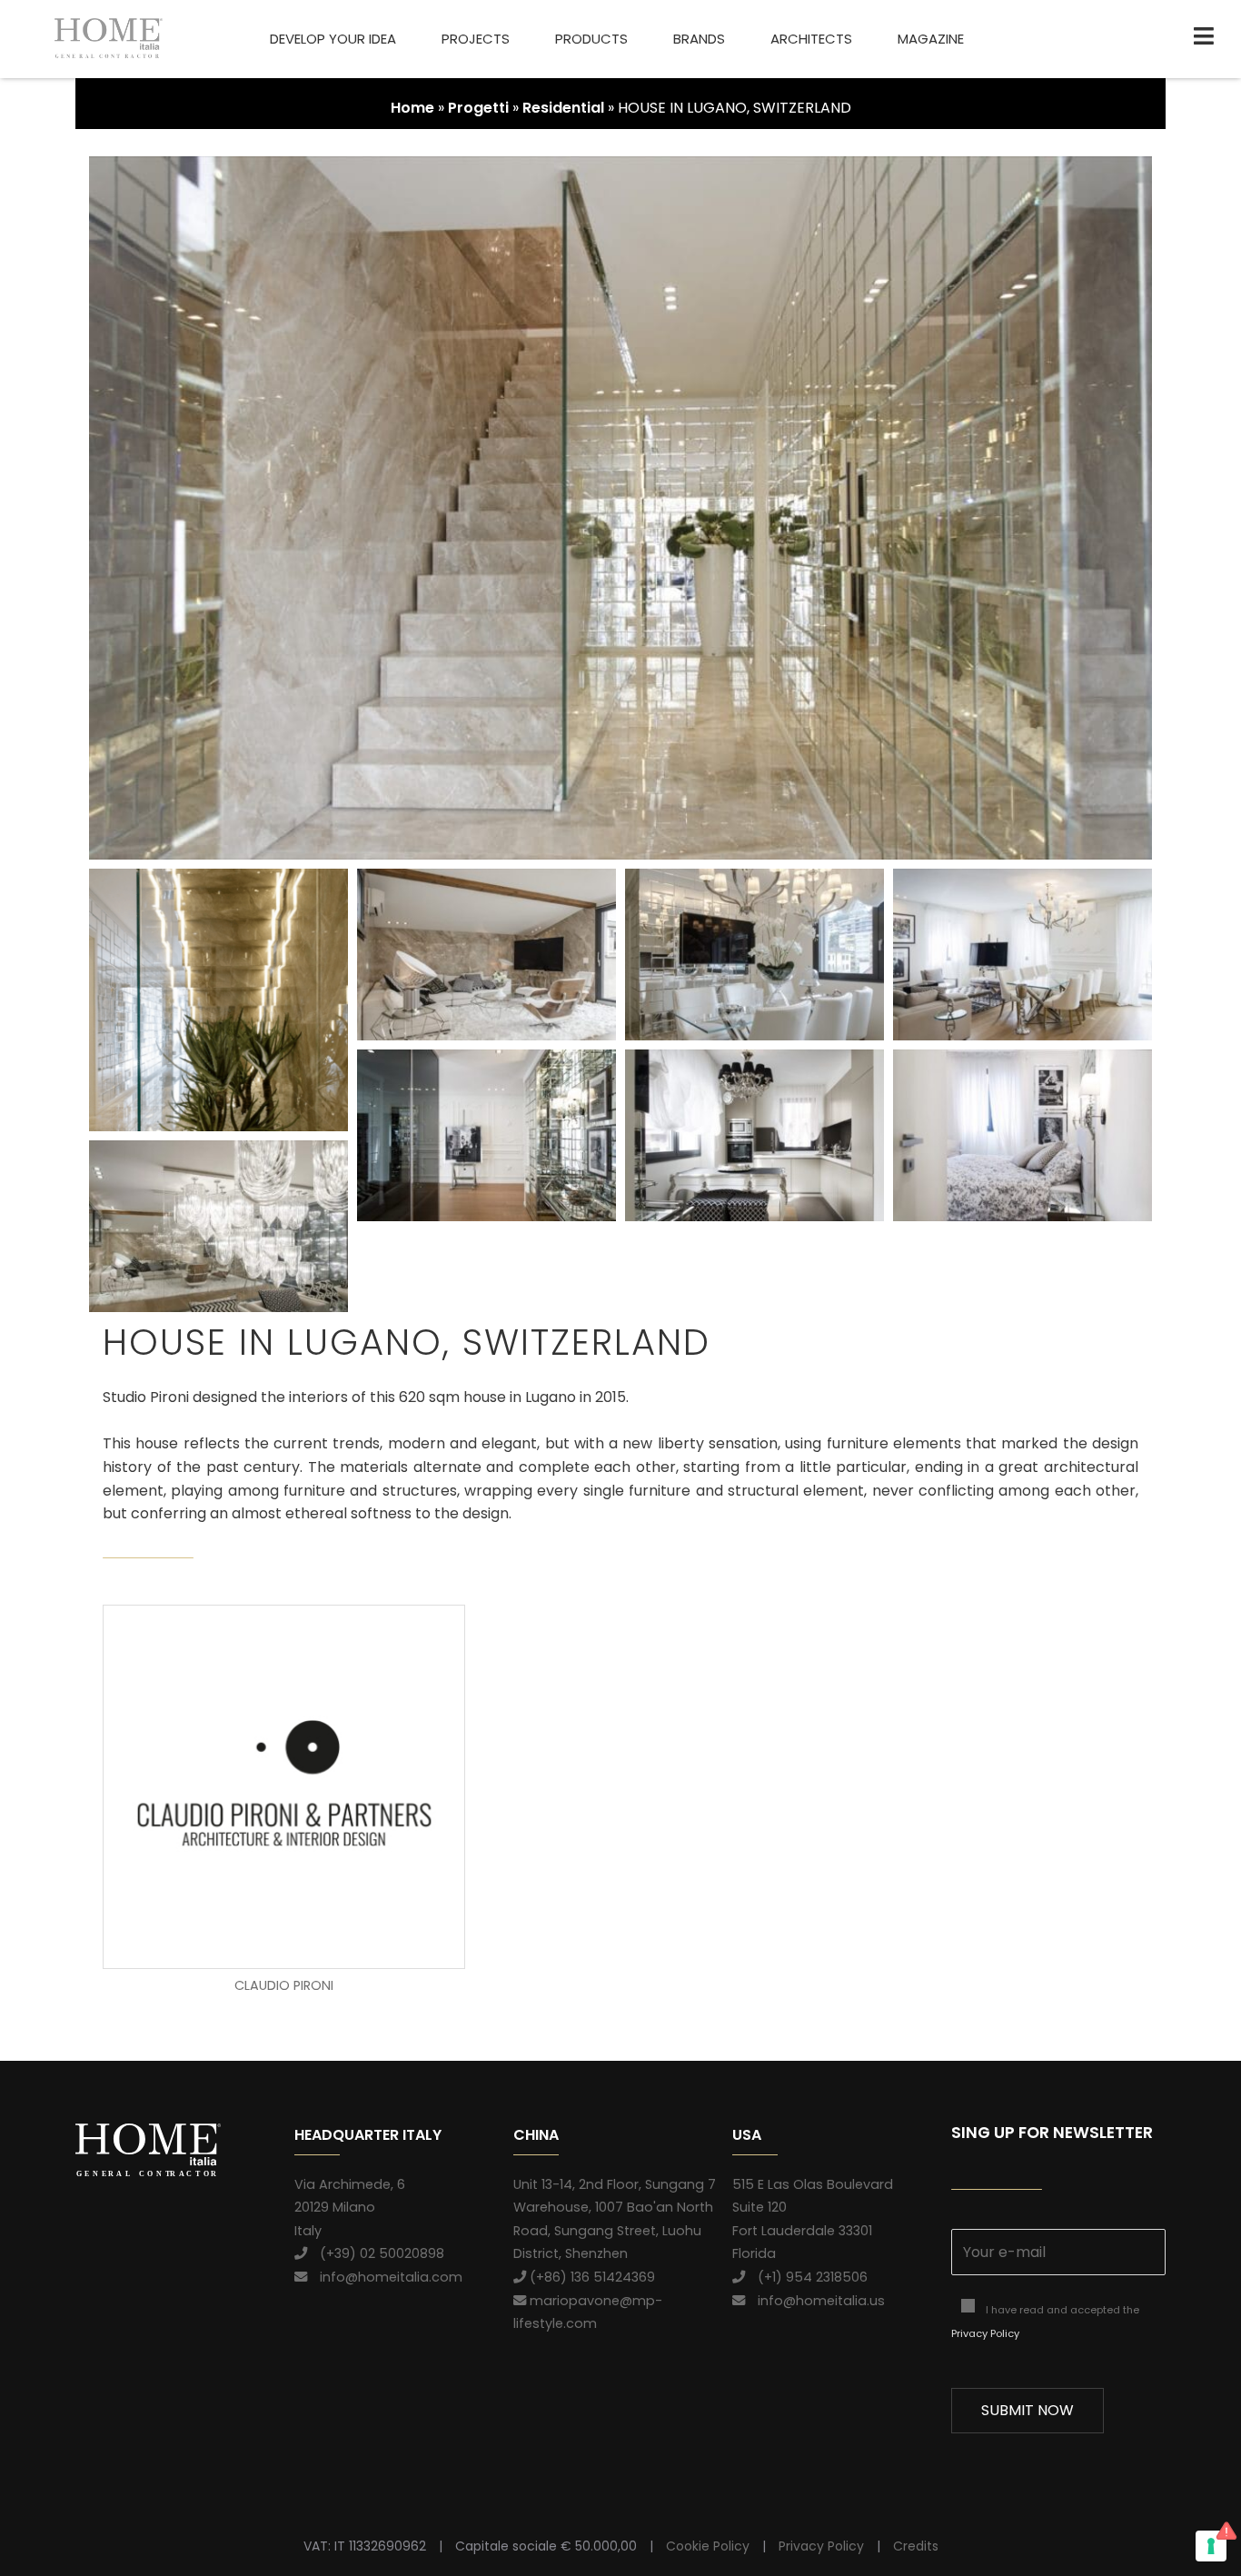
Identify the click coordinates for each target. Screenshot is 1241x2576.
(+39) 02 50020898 (376, 2253)
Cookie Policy (708, 2546)
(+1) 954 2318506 (806, 2277)
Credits (916, 2546)
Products (591, 39)
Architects (811, 39)
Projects (476, 39)
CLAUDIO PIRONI (284, 1985)
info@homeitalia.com (385, 2277)
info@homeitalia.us (815, 2301)
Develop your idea (333, 39)
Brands (699, 39)
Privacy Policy (985, 2333)
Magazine (931, 39)
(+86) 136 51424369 (591, 2277)
